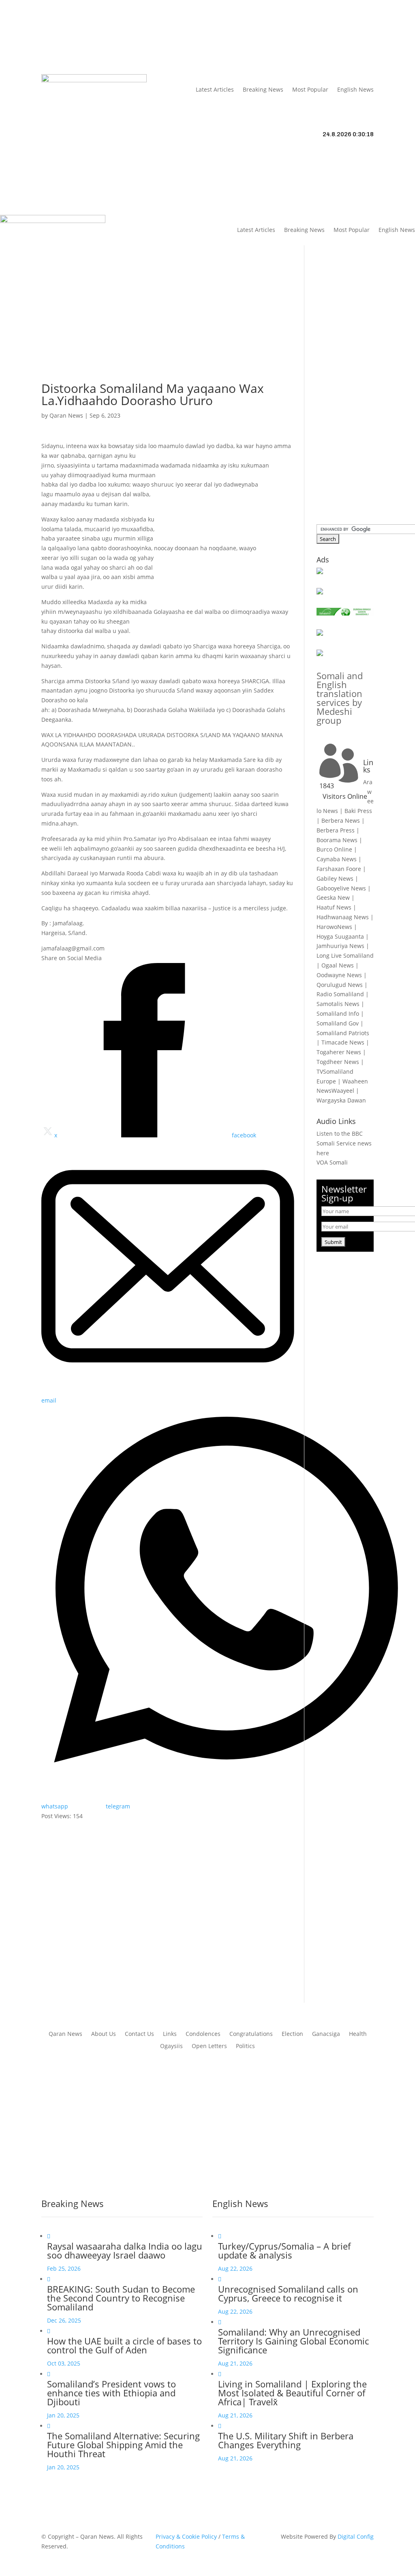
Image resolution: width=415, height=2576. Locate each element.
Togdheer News (338, 1062)
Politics (245, 2046)
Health (358, 2034)
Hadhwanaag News (343, 917)
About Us (134, 31)
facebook (244, 1135)
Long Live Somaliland (345, 956)
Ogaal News (338, 965)
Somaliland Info (338, 1013)
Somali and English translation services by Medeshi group (340, 698)
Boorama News (337, 840)
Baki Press (358, 811)
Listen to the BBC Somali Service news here (344, 1143)
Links (162, 31)
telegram (118, 1806)
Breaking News (263, 89)
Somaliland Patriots (343, 1033)
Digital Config (356, 2536)
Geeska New (333, 898)
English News (355, 89)
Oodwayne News (339, 975)
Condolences (203, 2034)
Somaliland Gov (338, 1023)
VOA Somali (332, 1162)
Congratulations (251, 2034)
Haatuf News (334, 907)
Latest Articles (215, 89)
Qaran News (58, 31)
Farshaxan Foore (339, 869)
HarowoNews (334, 927)
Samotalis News (338, 1004)
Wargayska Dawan (341, 1100)
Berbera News (341, 820)
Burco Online (334, 849)
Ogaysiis (171, 2046)
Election (292, 2034)
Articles (94, 31)
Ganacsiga (326, 2034)
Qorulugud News (340, 985)
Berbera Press (336, 830)
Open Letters (209, 2046)
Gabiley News (335, 878)
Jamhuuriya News (340, 946)
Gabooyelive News (341, 888)
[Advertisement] (168, 326)
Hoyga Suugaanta (340, 936)
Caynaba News (337, 859)
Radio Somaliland (340, 994)
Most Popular (310, 89)
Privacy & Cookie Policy (186, 2536)
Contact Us (56, 43)
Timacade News (343, 1042)
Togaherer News (339, 1052)
